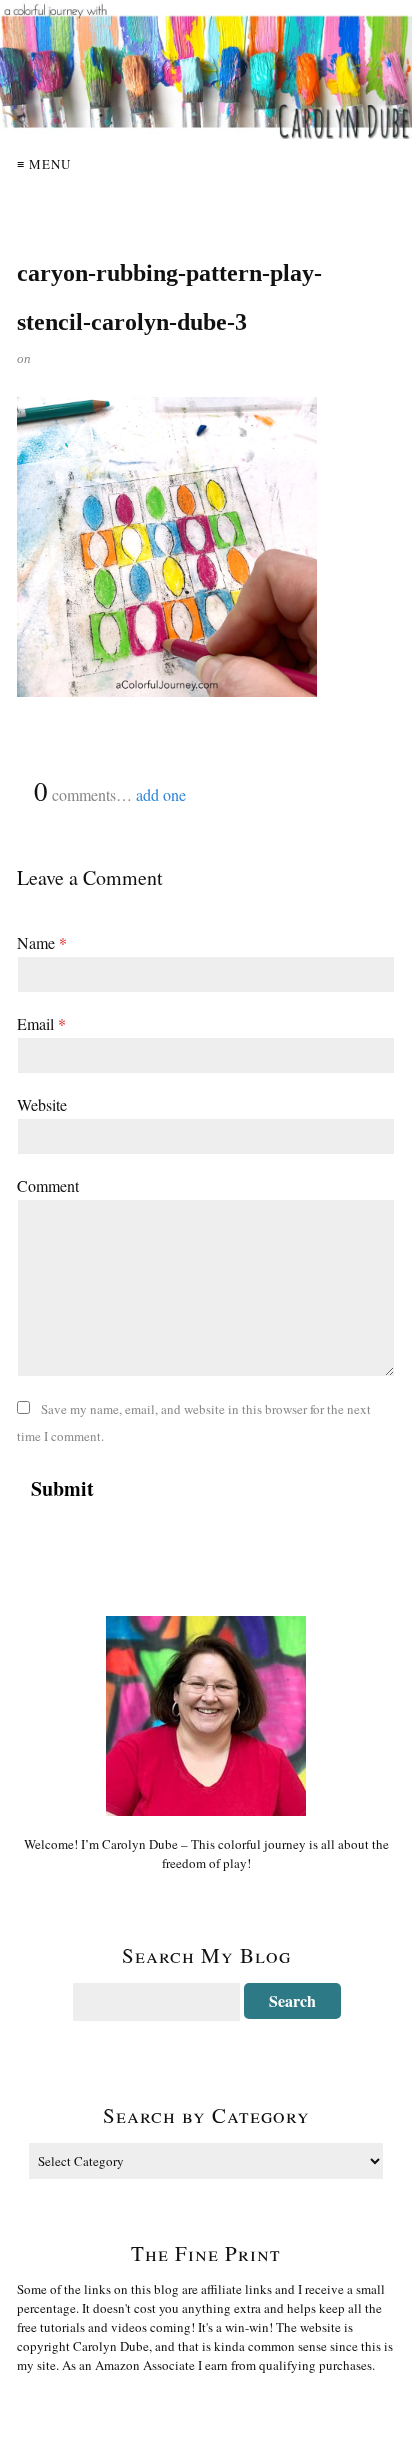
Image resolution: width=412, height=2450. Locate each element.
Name (42, 942)
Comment (48, 1185)
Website (42, 1104)
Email (41, 1023)
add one (161, 794)
